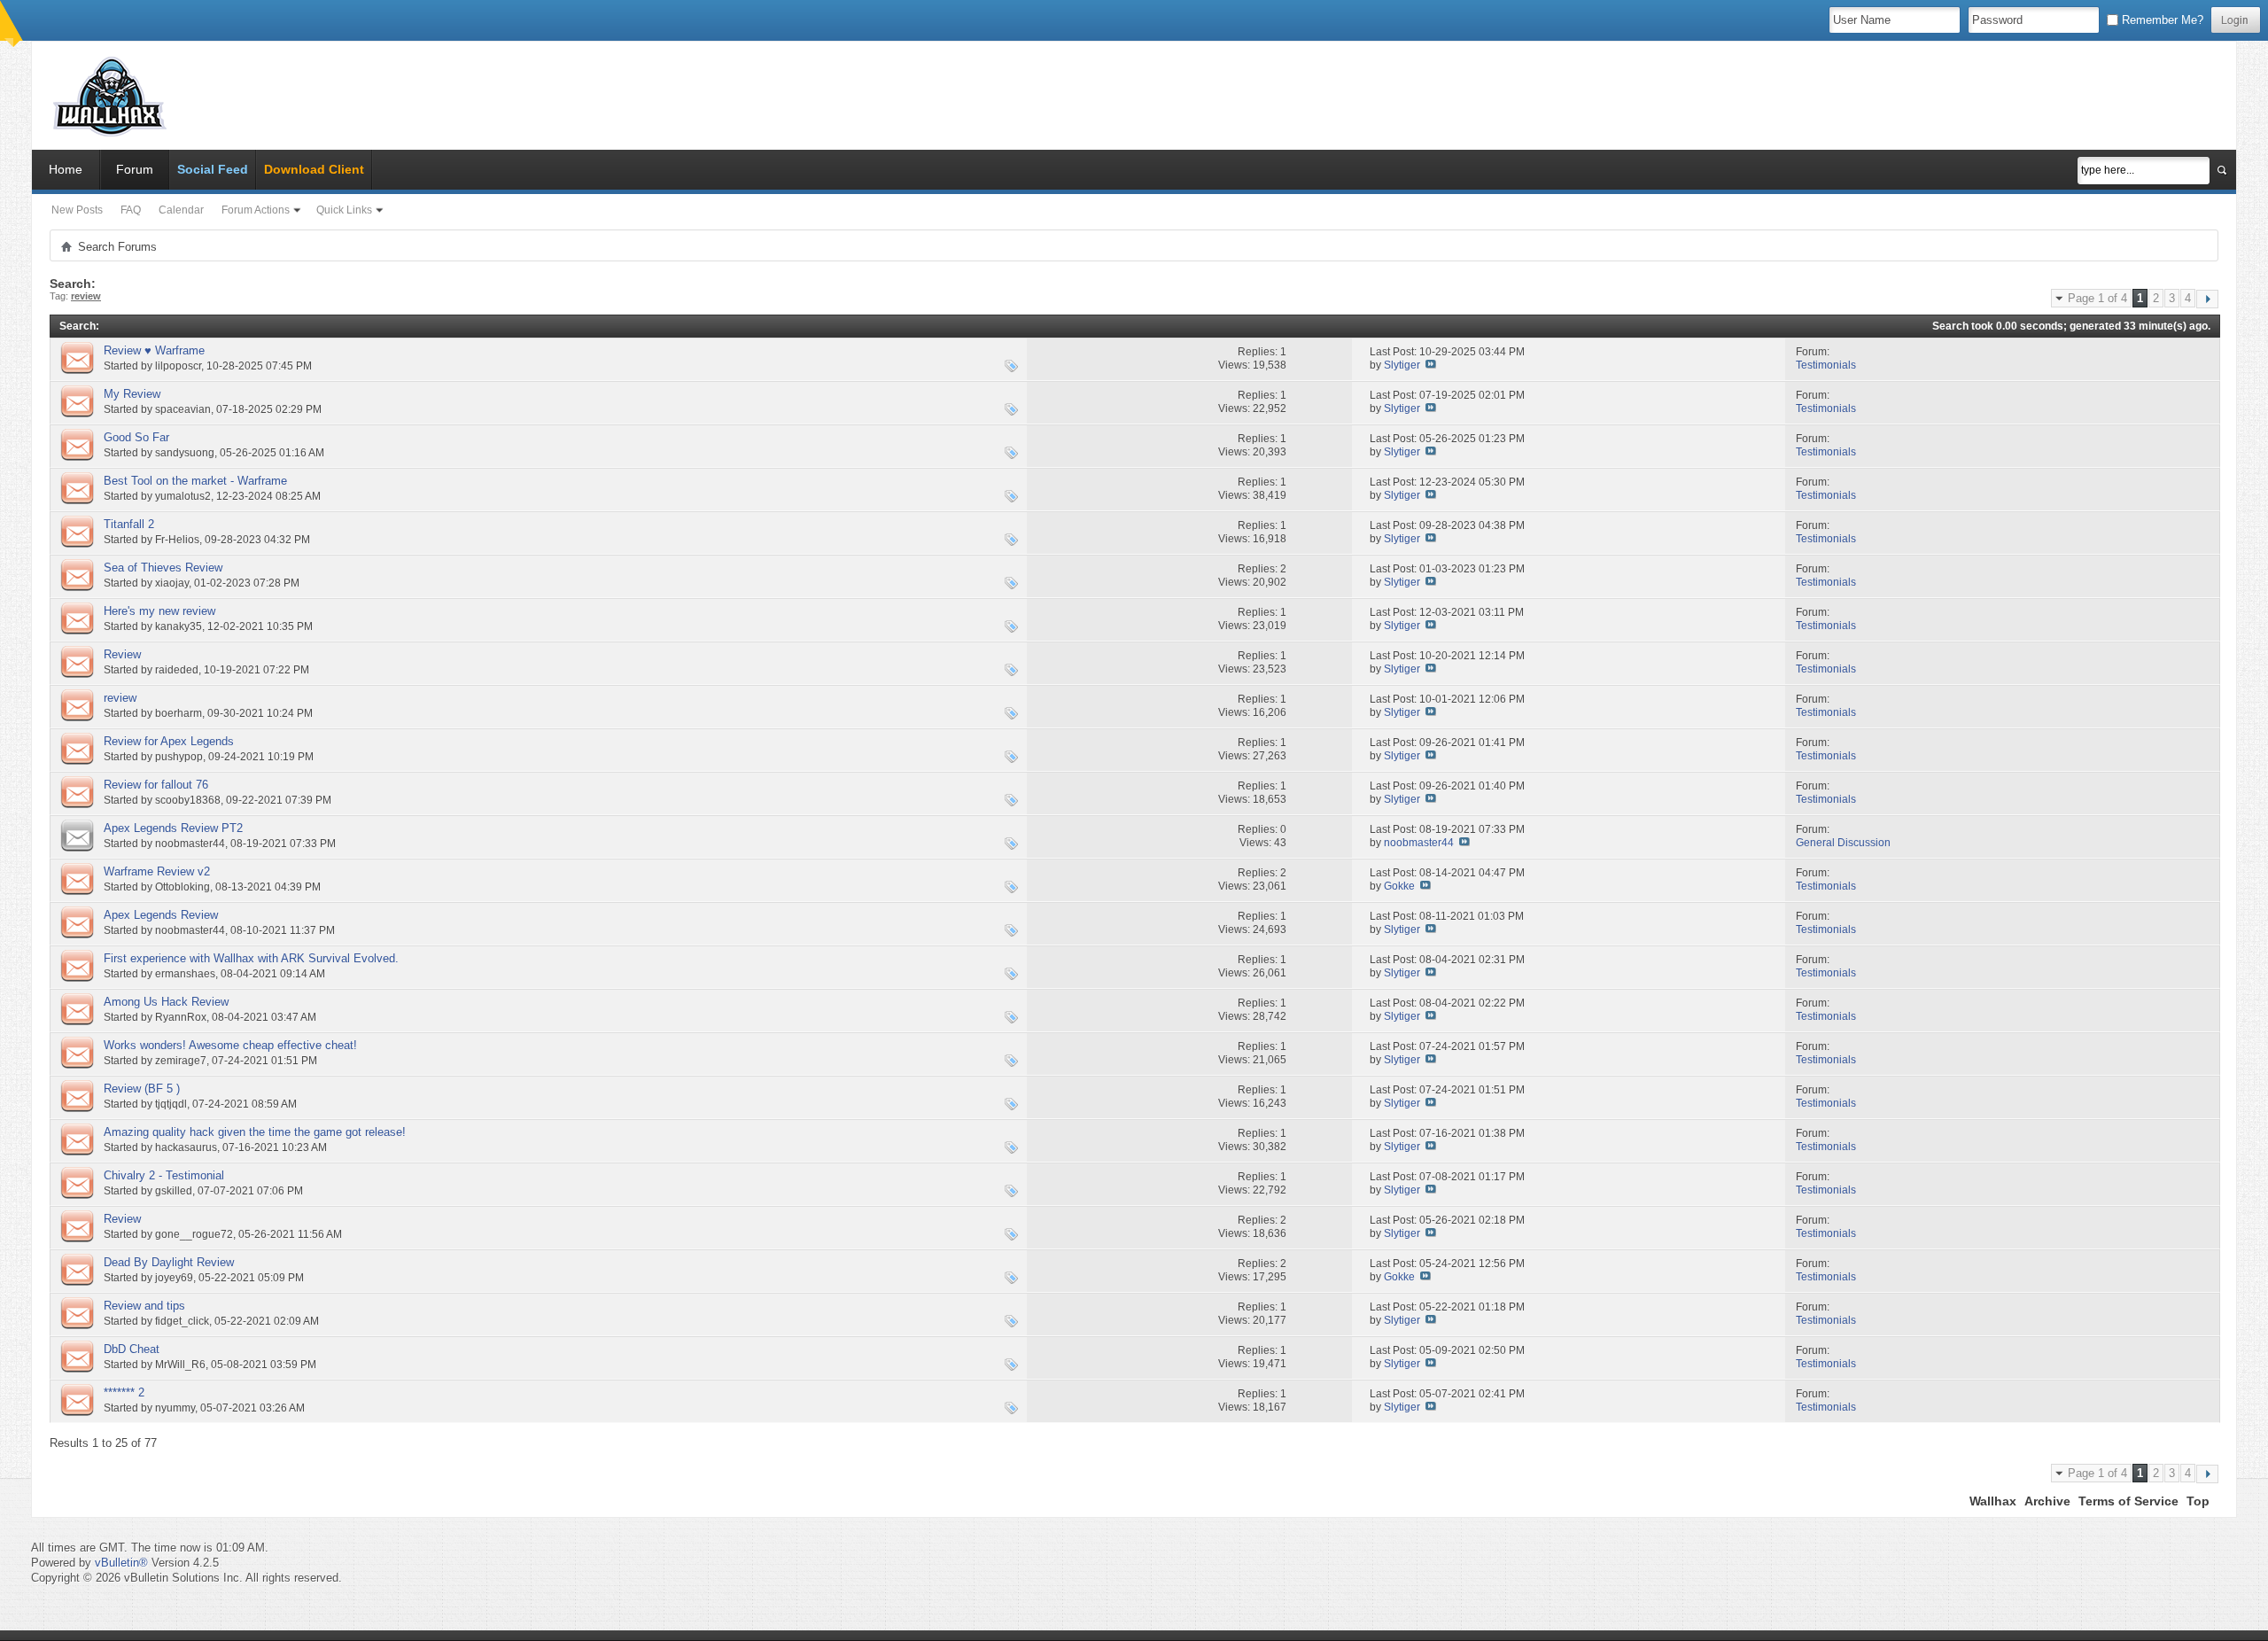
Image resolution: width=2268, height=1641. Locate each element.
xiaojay (172, 583)
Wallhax (1993, 1501)
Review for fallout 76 (156, 785)
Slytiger (1402, 365)
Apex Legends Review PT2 (173, 828)
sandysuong (185, 453)
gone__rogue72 (194, 1234)
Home (66, 169)
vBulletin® (121, 1563)
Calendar (181, 210)
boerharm (179, 713)
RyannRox (181, 1017)
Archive (2047, 1501)
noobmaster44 (190, 844)
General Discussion (1843, 843)
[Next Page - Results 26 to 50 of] (2207, 299)
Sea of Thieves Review (163, 568)
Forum (135, 169)
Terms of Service (2128, 1501)
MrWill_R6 (180, 1365)
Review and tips (144, 1306)
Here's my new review (159, 611)
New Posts (77, 210)
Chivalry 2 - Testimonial (164, 1175)
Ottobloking (183, 887)
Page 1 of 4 (2097, 298)
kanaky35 (179, 626)
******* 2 (124, 1392)
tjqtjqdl (171, 1104)
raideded (177, 670)
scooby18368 (188, 800)
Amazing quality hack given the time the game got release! (255, 1132)
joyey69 (174, 1278)
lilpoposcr (178, 366)
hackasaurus (186, 1147)
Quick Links (344, 210)
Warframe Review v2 (157, 871)
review (120, 698)
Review (122, 654)
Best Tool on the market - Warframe (195, 481)
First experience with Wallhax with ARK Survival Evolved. (251, 958)
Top (2198, 1501)
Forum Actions (256, 210)
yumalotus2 (183, 496)
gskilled (174, 1191)
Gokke (1399, 886)
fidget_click (182, 1321)
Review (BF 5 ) (142, 1089)
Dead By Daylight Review (169, 1262)
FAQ (131, 210)
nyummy (175, 1408)
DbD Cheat (132, 1349)
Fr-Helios (177, 540)
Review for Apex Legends (169, 741)
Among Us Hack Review (166, 1002)
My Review (132, 394)
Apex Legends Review (161, 915)
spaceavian (183, 409)
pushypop (179, 757)
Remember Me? (2161, 20)
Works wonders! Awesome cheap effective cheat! (230, 1045)
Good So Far (136, 437)
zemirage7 (181, 1061)
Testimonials (1826, 365)
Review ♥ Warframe (154, 350)
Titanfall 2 (129, 524)
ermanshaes (185, 974)
